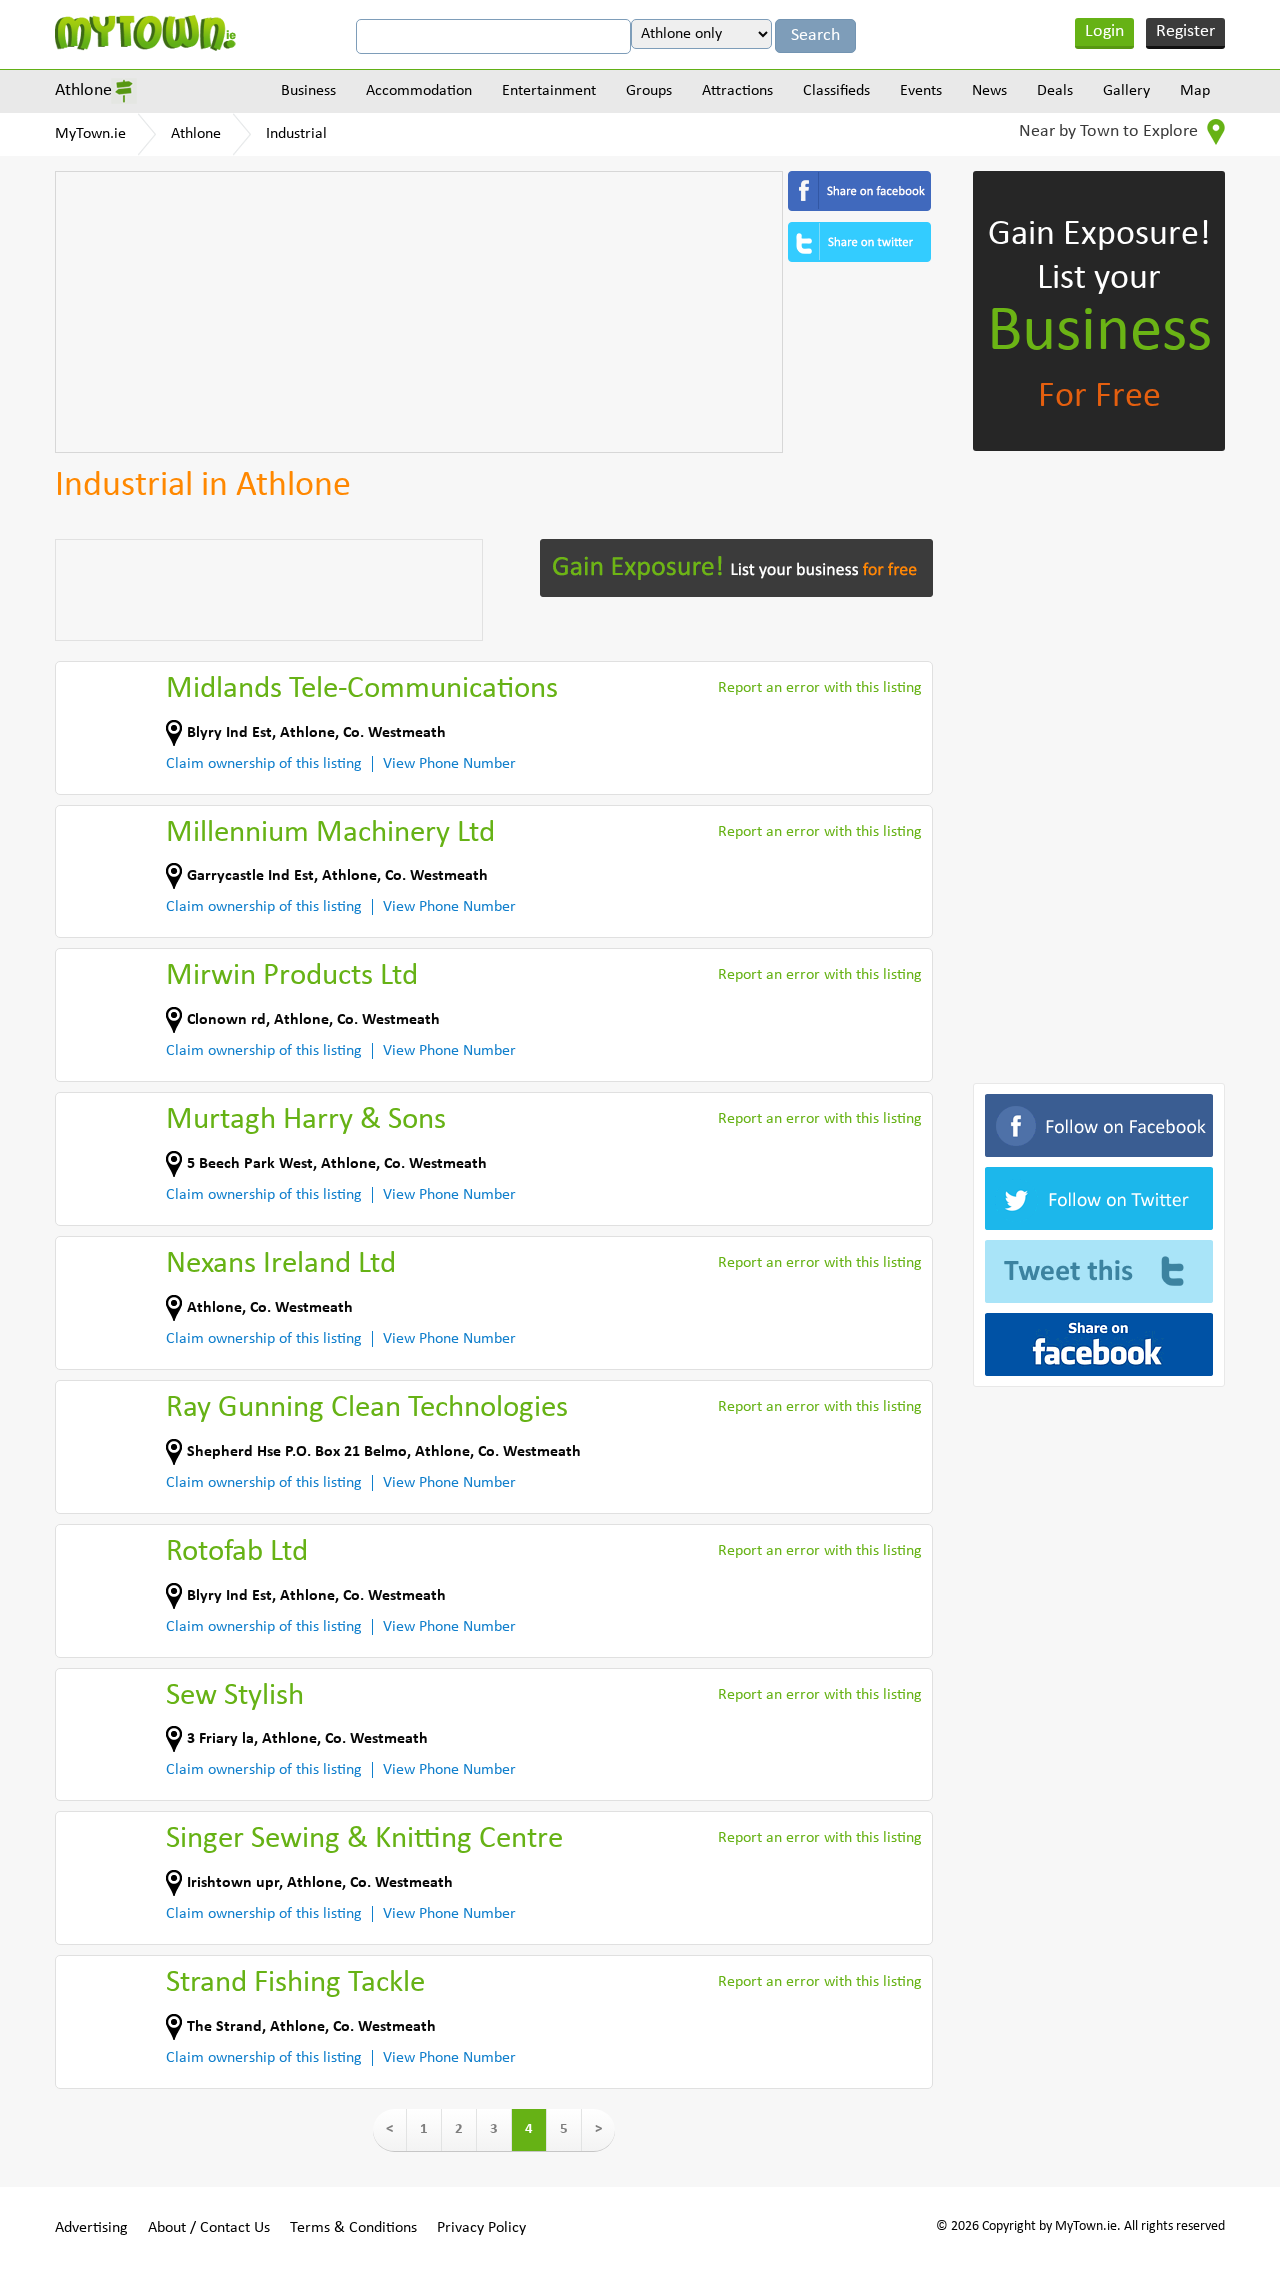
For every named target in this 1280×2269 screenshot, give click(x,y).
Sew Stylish (235, 1696)
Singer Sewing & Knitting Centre (364, 1839)
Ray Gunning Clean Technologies (367, 1408)
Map (1195, 91)
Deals (1055, 91)
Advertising (91, 2228)
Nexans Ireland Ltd (281, 1264)
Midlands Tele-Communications (362, 689)
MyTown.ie (90, 134)
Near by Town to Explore (1110, 131)
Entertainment (549, 91)
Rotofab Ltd (237, 1552)
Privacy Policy (481, 2228)
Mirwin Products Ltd (292, 976)
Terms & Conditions (353, 2228)
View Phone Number (449, 764)
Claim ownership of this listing (264, 764)
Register (1185, 31)
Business (308, 91)
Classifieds (836, 91)
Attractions (737, 91)
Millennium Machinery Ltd (330, 833)
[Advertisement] (419, 312)
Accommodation (419, 91)
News (989, 91)
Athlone (83, 90)
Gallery (1126, 91)
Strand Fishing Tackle (295, 1983)
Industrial (296, 134)
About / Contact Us (209, 2228)
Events (921, 91)
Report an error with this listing (820, 688)
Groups (649, 91)
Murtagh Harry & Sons (306, 1120)
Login (1104, 31)
